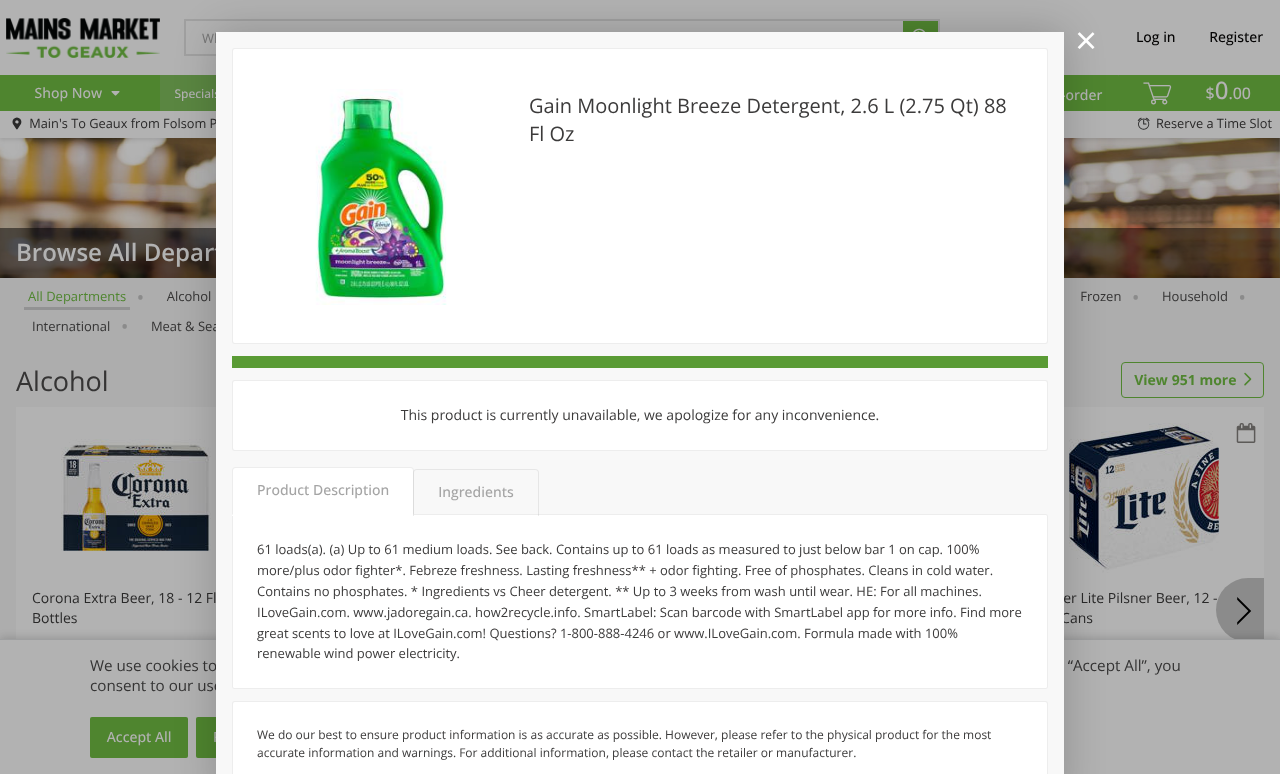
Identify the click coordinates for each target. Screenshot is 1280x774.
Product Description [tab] (323, 490)
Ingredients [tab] (475, 492)
